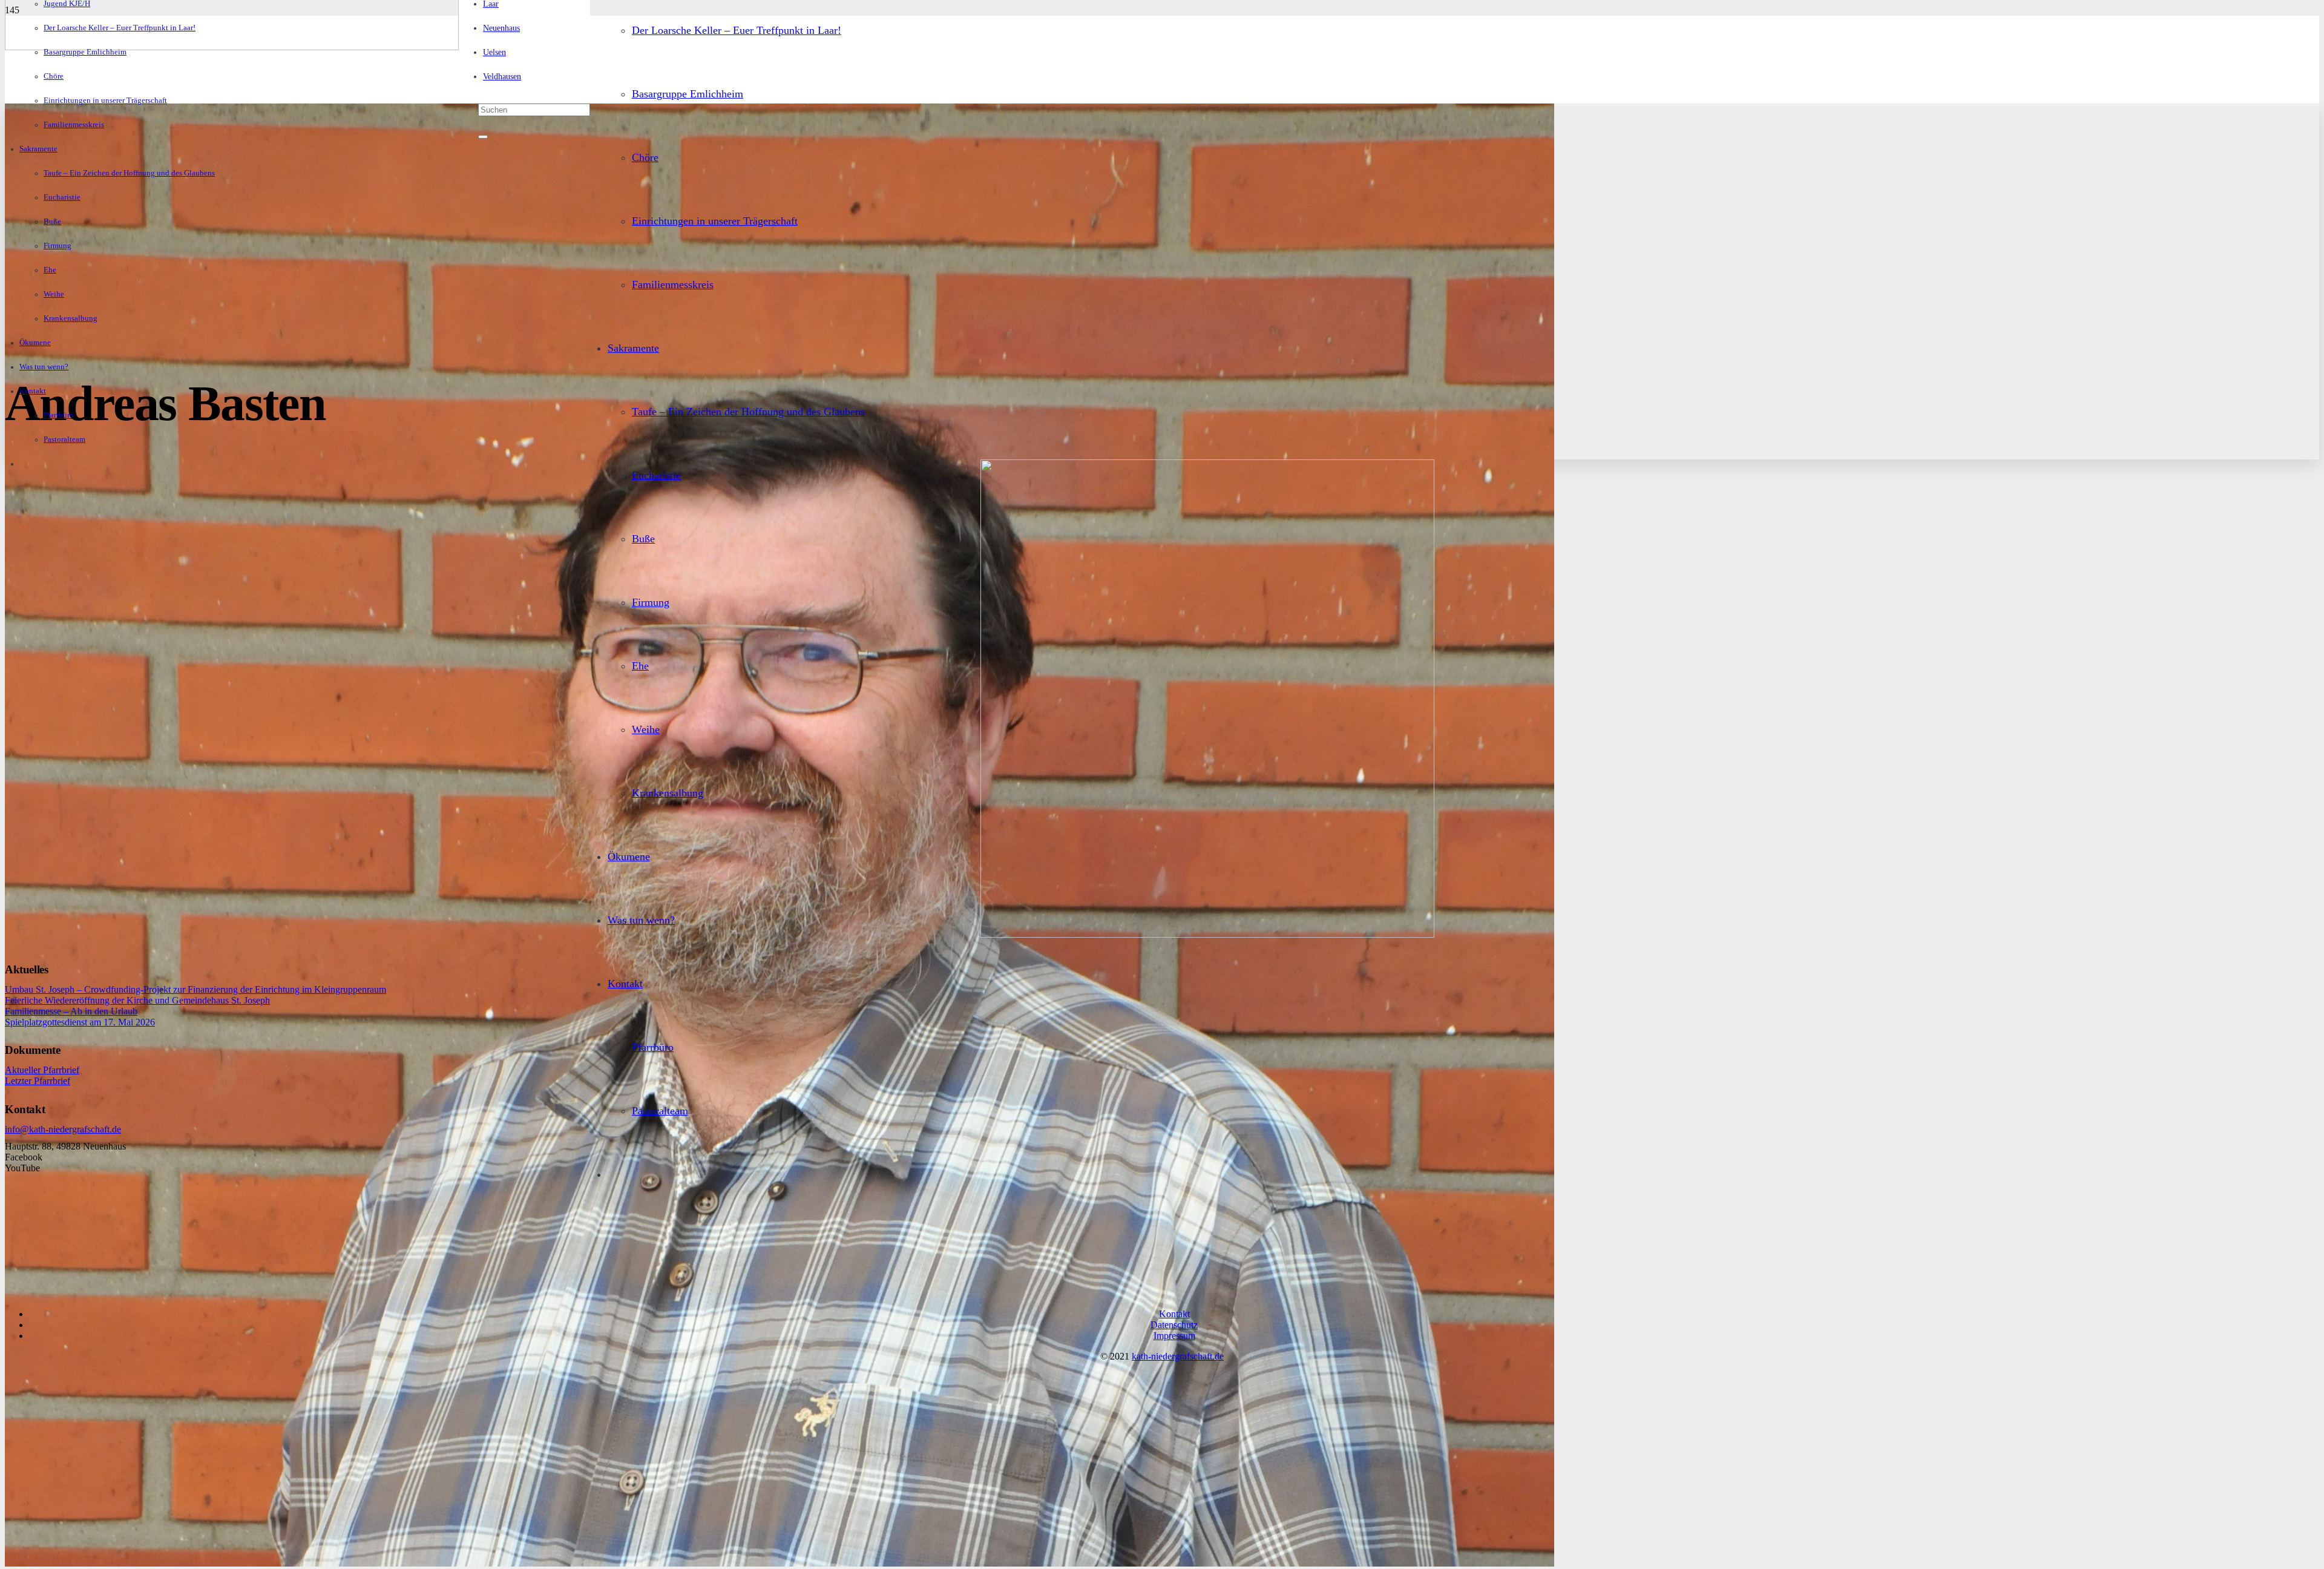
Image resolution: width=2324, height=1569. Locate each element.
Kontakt (1174, 1314)
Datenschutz (1174, 1325)
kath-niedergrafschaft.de (1178, 1356)
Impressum (1174, 1336)
